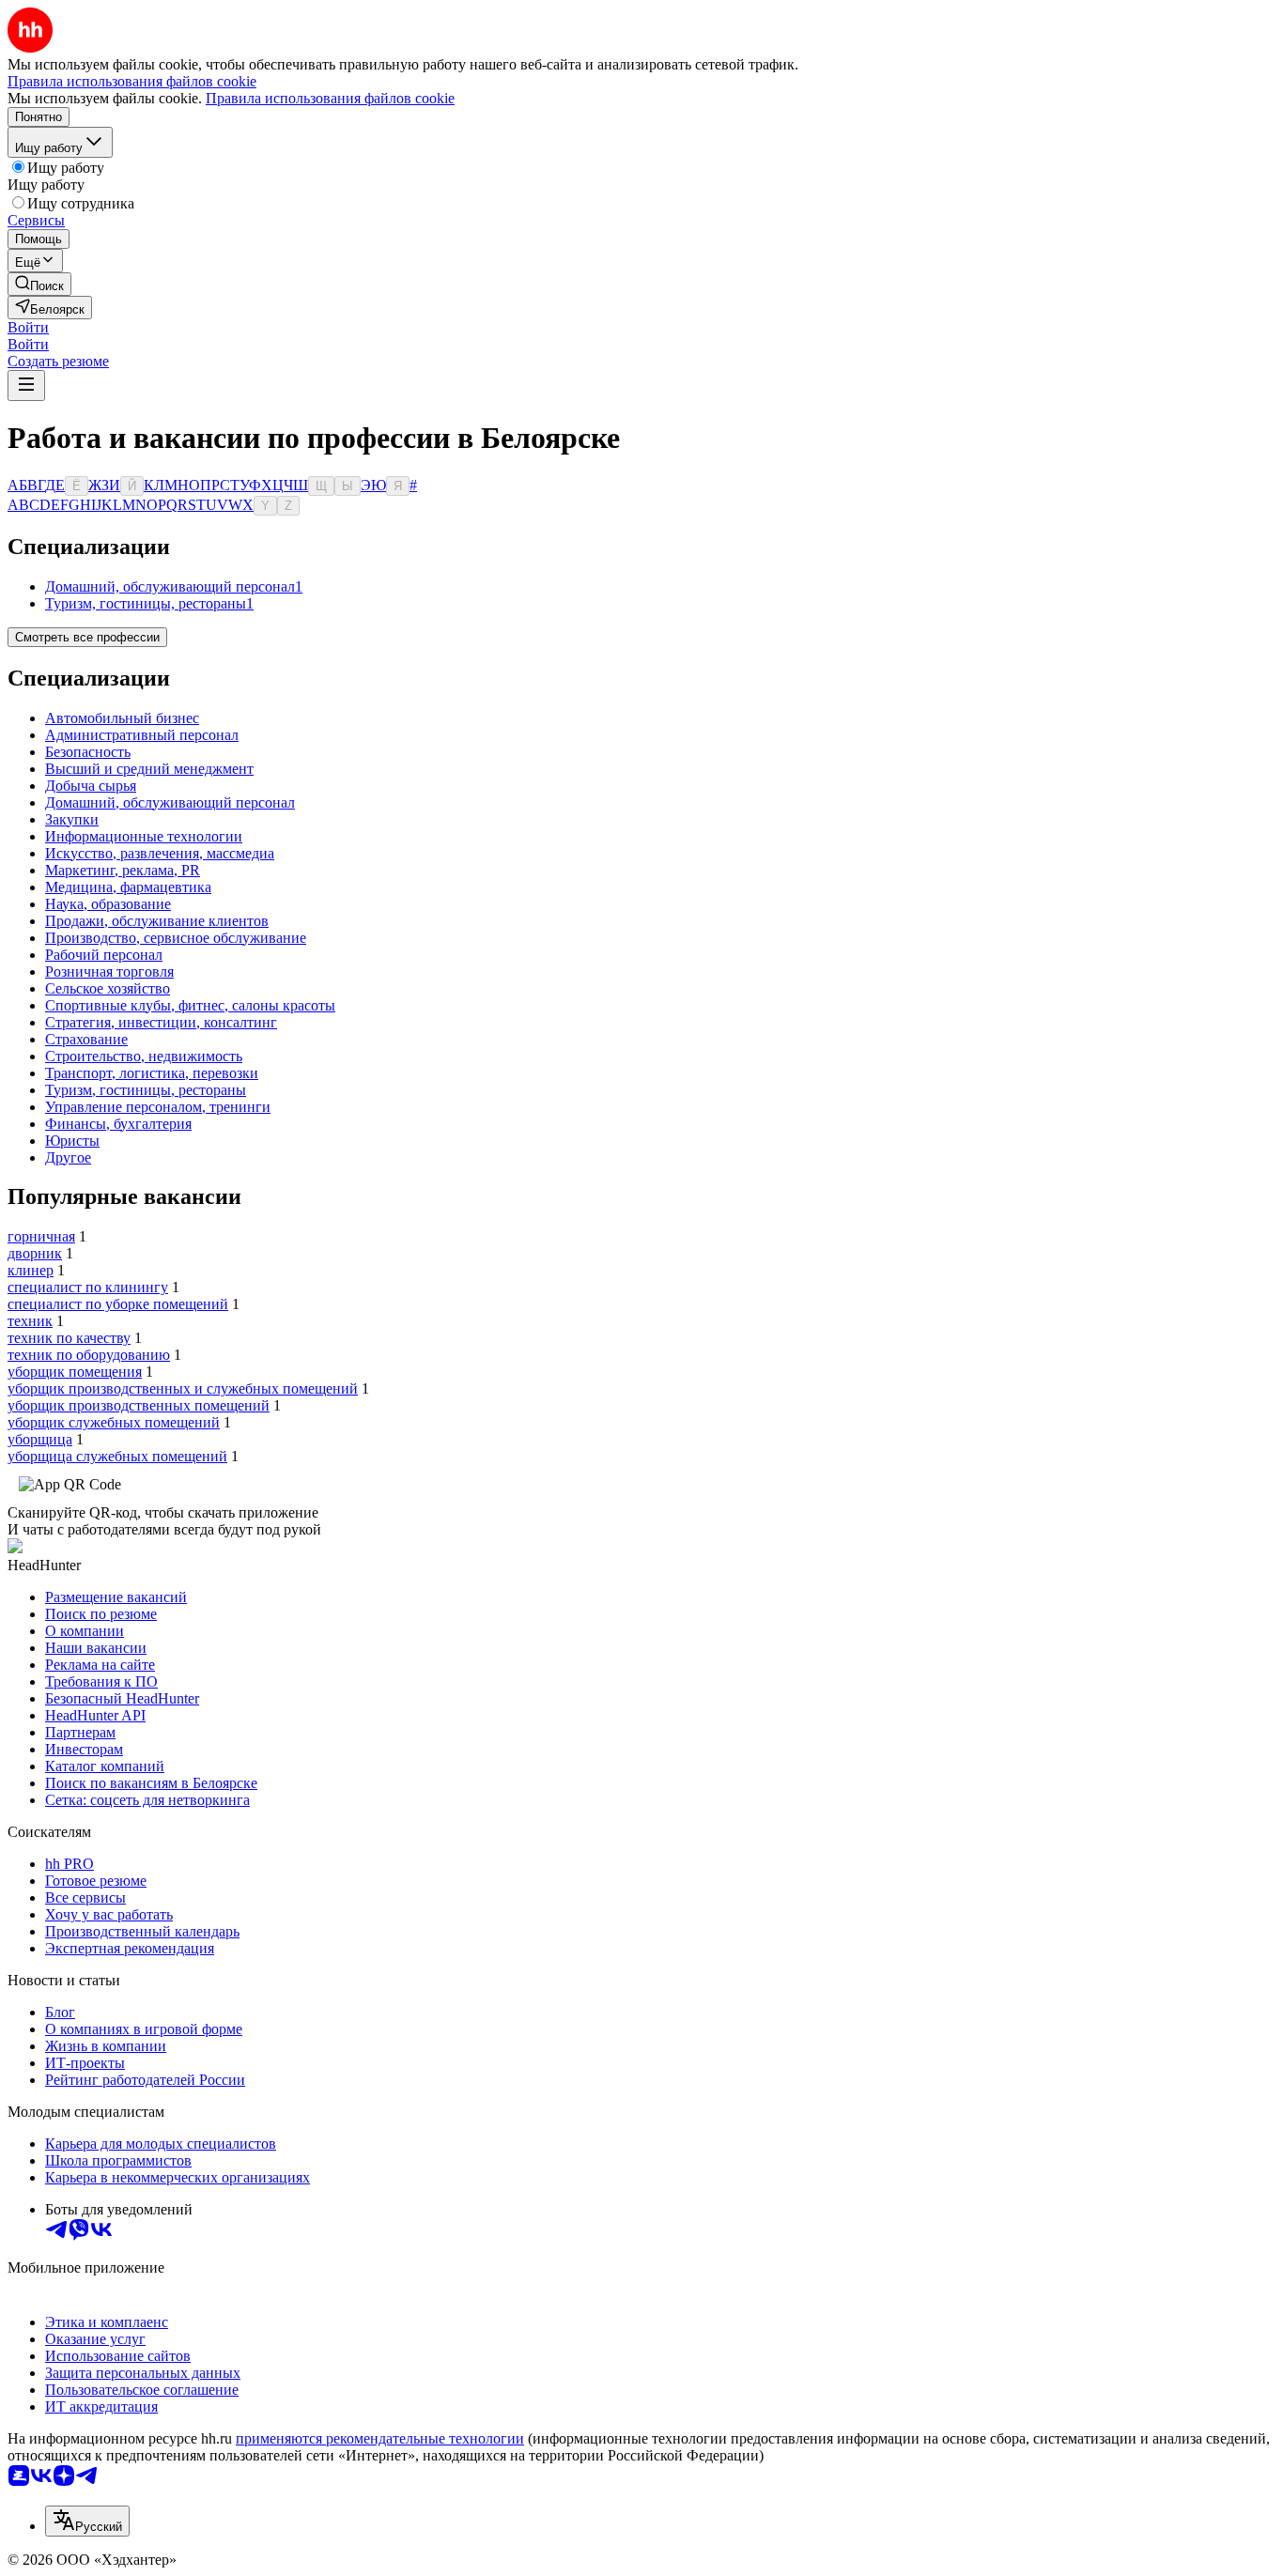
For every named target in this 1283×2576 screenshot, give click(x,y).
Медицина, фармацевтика (128, 887)
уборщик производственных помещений (139, 1405)
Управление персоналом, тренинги (158, 1107)
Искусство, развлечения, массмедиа (160, 853)
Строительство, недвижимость (144, 1056)
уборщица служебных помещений (117, 1456)
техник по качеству (69, 1338)
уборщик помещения (75, 1372)
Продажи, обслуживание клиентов (157, 921)
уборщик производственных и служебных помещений (183, 1388)
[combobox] (87, 2521)
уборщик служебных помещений (114, 1422)
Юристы (72, 1141)
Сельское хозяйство (108, 988)
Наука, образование (108, 904)
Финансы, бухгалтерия (118, 1124)
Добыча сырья (91, 786)
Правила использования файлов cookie (330, 98)
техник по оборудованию (89, 1355)
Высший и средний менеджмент (149, 769)
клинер (31, 1270)
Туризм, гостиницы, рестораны (146, 1090)
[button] (28, 327)
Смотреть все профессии (87, 637)
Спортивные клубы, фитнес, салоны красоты (190, 1005)
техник (30, 1321)
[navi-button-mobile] (26, 386)
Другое (68, 1157)
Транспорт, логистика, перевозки (152, 1073)
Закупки (72, 819)
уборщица (40, 1439)
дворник (35, 1253)
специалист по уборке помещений (118, 1304)
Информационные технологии (144, 836)
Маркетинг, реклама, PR (123, 870)
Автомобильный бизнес (122, 718)
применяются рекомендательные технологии (380, 2438)
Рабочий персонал (104, 955)
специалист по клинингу (88, 1287)
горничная (41, 1236)
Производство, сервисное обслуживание (176, 938)
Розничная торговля (109, 972)
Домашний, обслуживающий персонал (170, 802)
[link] (39, 284)
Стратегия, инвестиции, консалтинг (161, 1022)
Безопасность (88, 752)
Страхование (86, 1039)
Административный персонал (142, 735)
